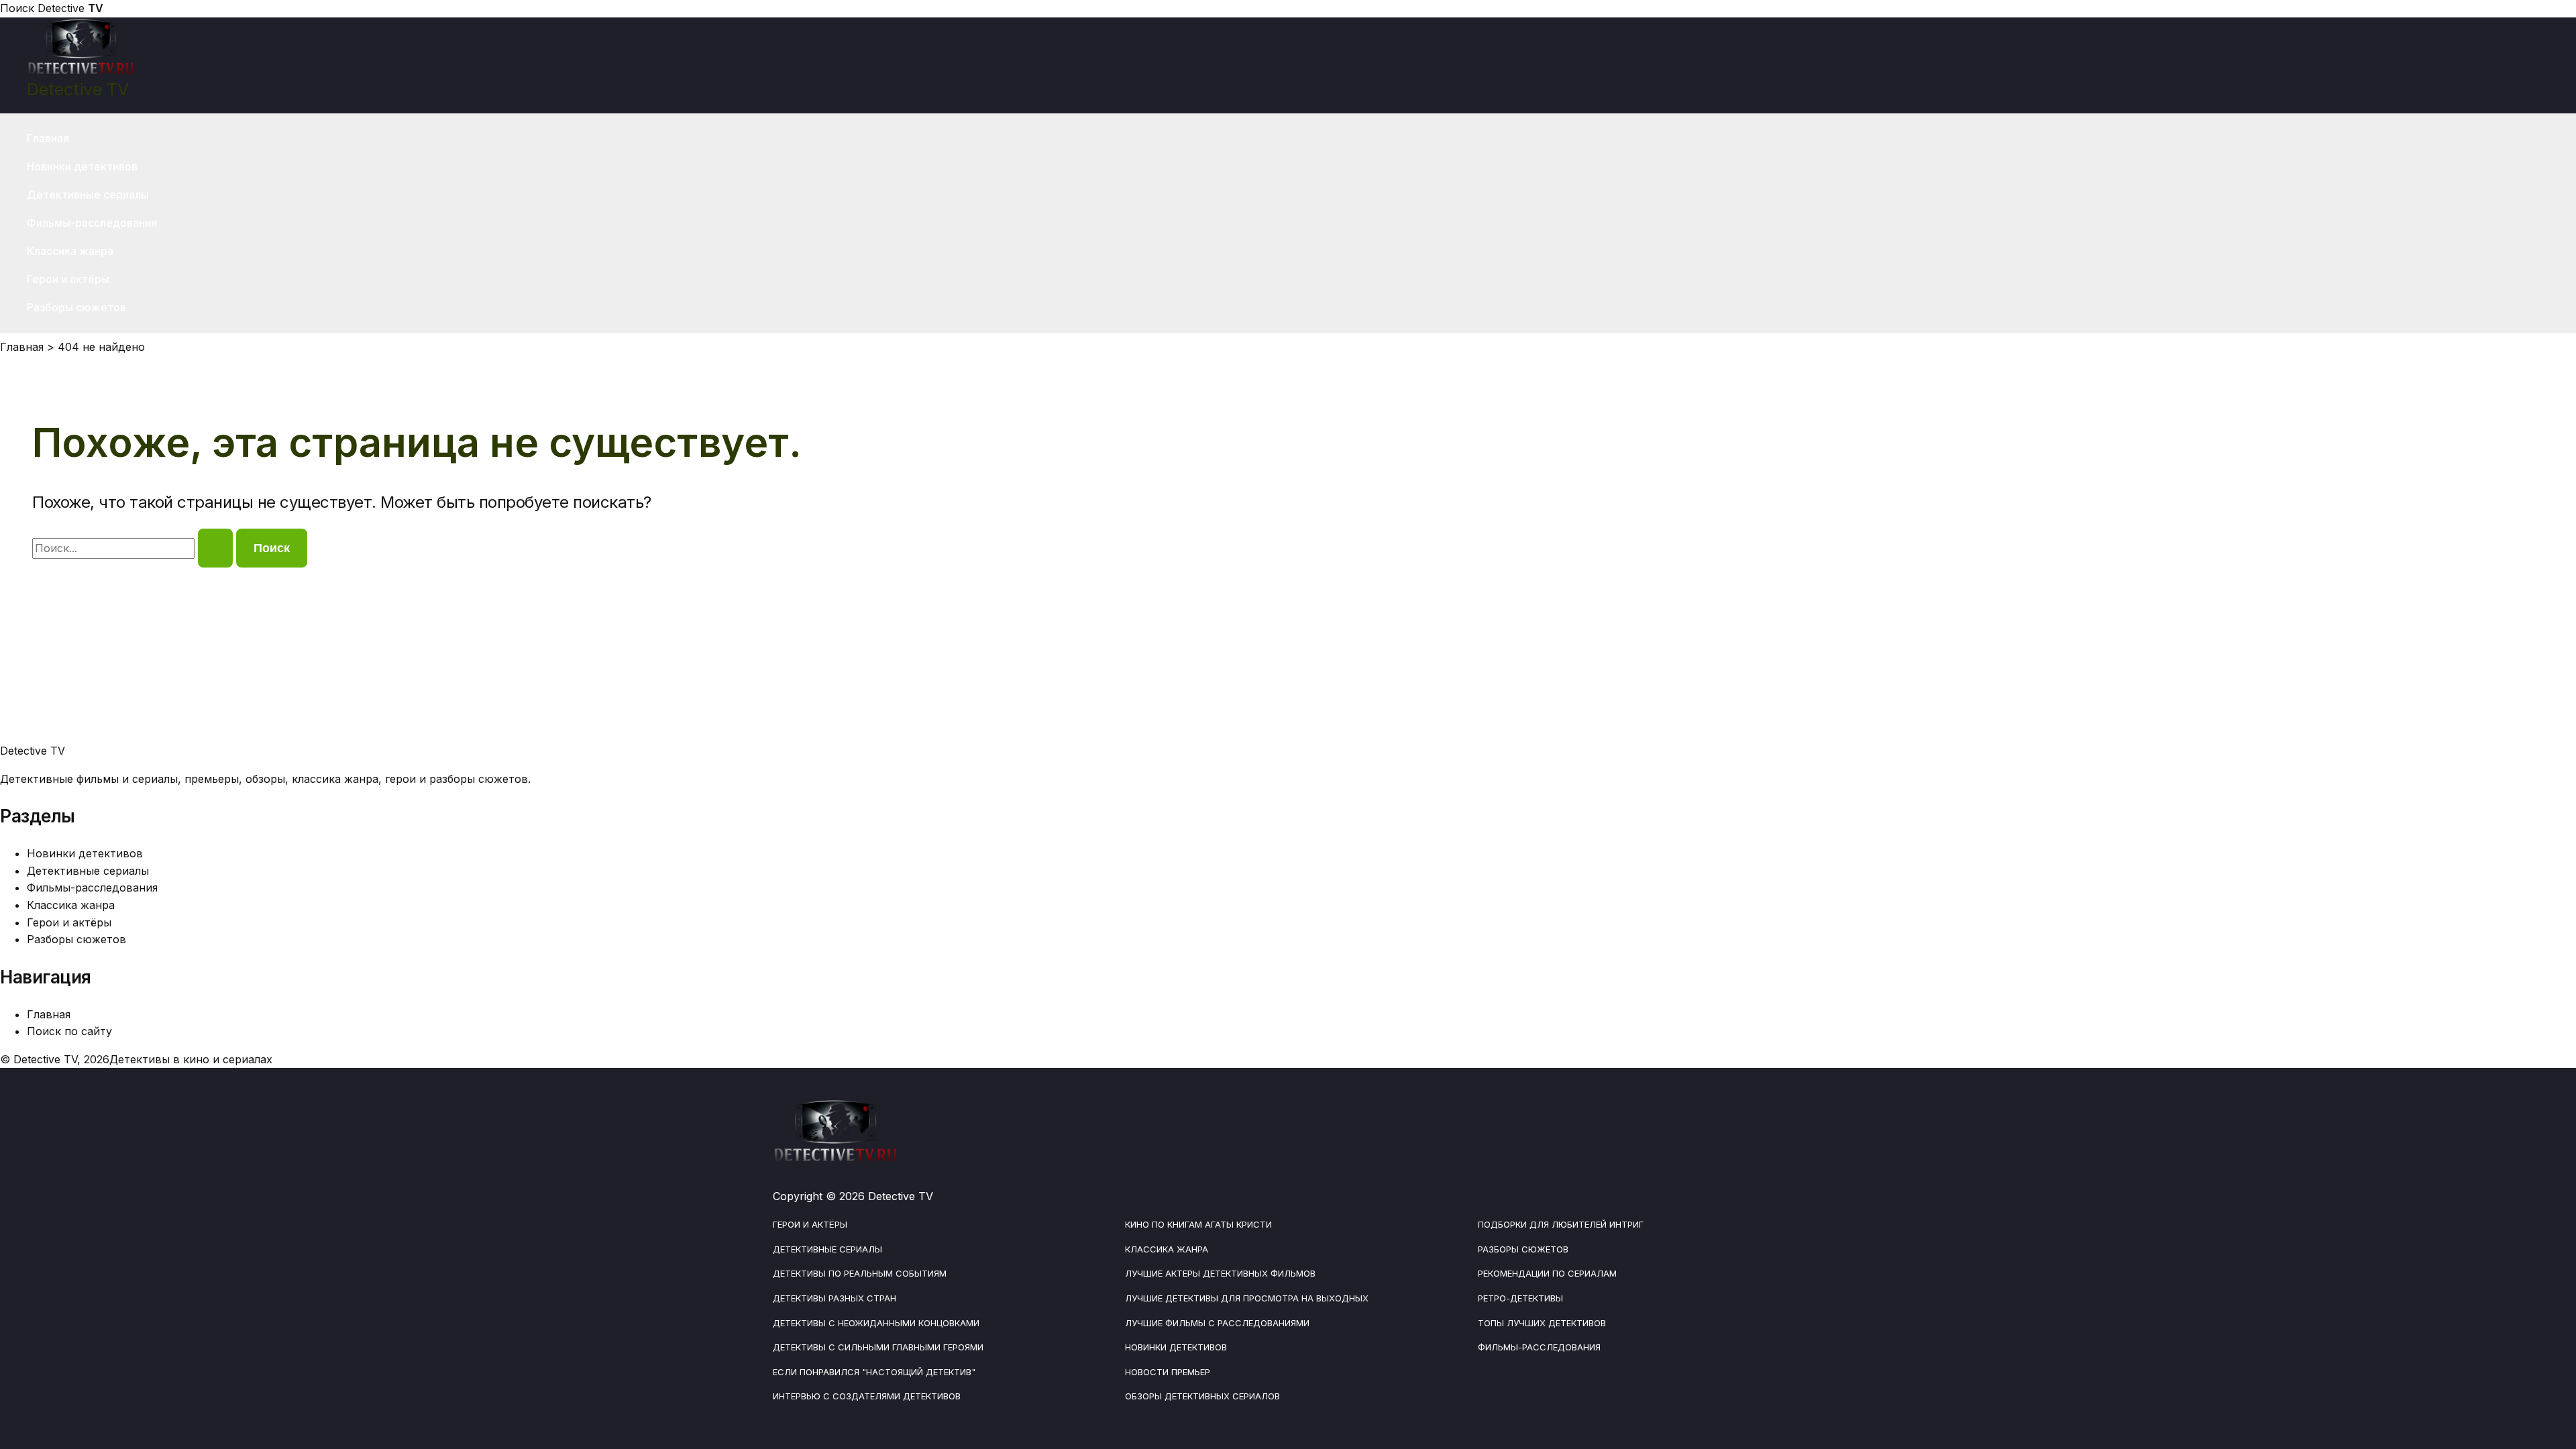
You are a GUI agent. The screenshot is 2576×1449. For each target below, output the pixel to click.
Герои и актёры (68, 279)
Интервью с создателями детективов (867, 1396)
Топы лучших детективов (1542, 1323)
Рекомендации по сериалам (1547, 1273)
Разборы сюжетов (76, 307)
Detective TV (78, 89)
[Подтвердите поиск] (215, 548)
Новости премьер (1168, 1372)
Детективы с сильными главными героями (878, 1347)
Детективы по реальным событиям (860, 1273)
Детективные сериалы (88, 195)
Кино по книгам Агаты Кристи (1198, 1224)
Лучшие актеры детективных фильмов (1220, 1273)
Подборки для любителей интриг (1561, 1224)
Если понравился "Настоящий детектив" (874, 1372)
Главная (48, 138)
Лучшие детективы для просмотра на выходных (1247, 1298)
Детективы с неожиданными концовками (876, 1323)
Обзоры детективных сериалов (1202, 1396)
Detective (70, 8)
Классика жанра (70, 251)
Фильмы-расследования (92, 223)
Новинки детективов (82, 166)
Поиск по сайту (69, 1031)
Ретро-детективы (1520, 1298)
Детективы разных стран (835, 1298)
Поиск (17, 8)
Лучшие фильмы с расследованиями (1217, 1323)
